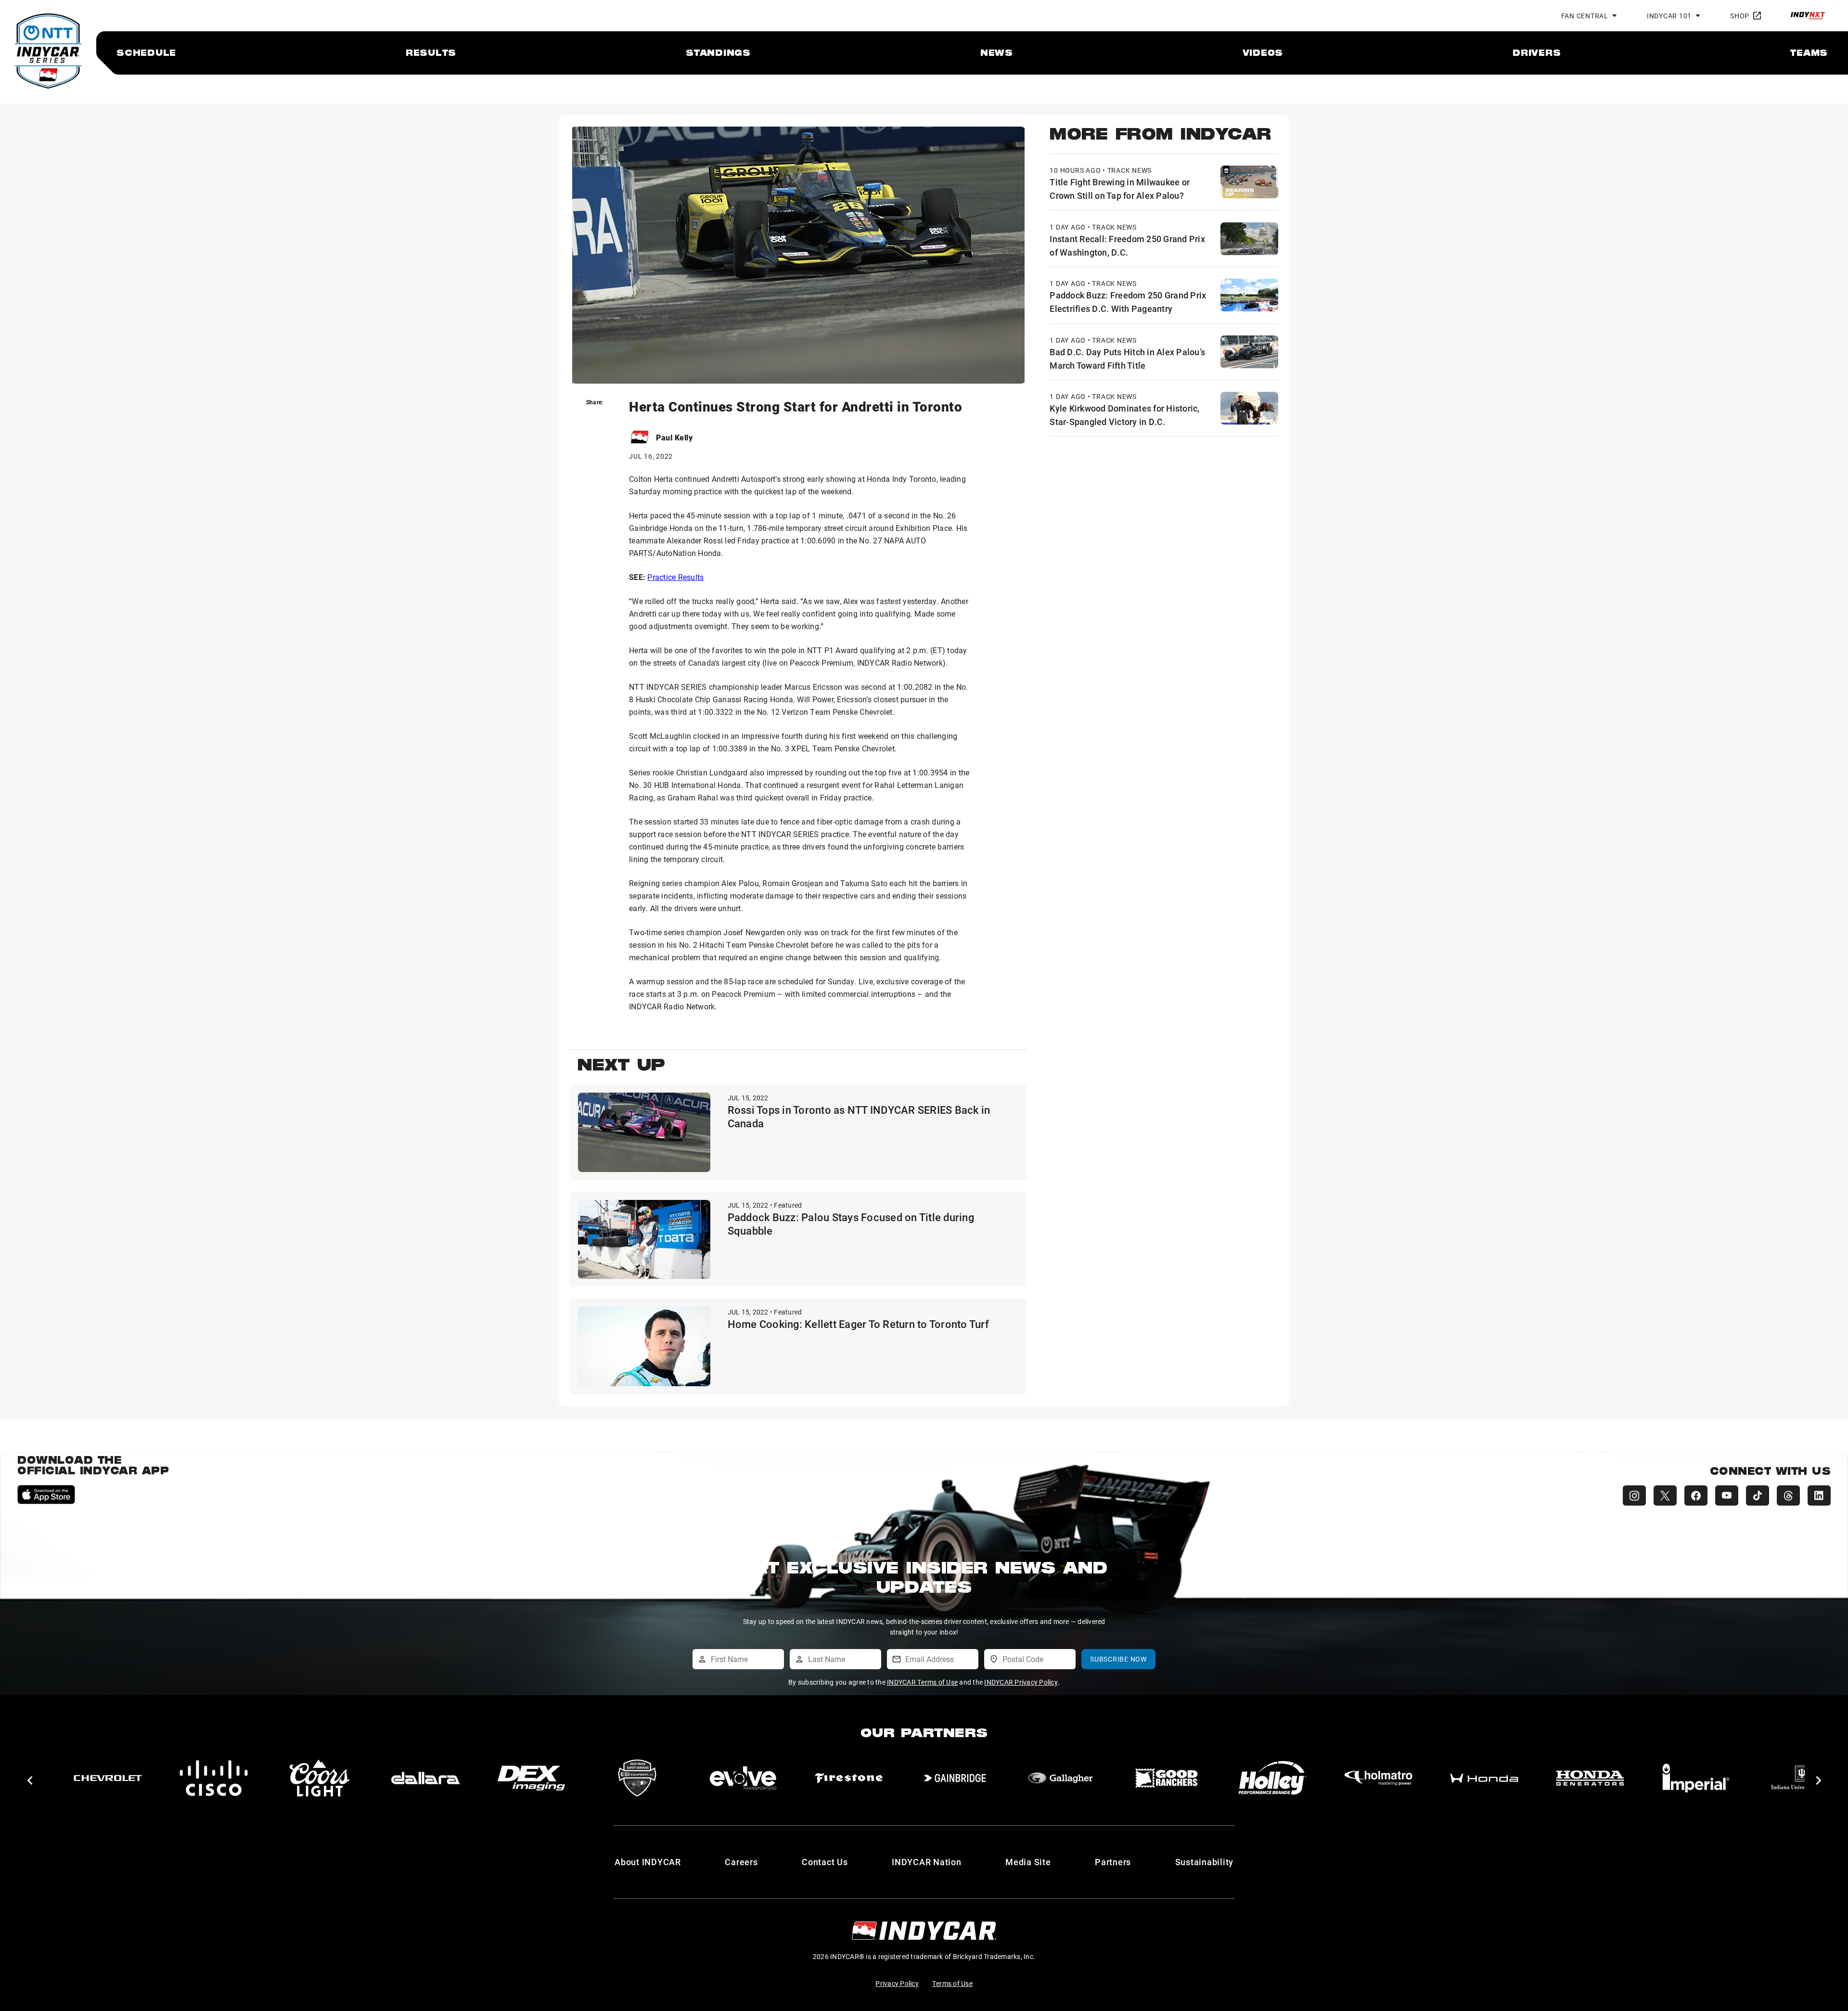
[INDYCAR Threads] (1788, 1495)
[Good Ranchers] (849, 1778)
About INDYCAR (648, 1862)
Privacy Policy (897, 1983)
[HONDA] (1167, 1778)
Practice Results (675, 577)
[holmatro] (1061, 1778)
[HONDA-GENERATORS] (1272, 1778)
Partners (1113, 1862)
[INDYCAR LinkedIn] (1819, 1495)
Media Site (1028, 1862)
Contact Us (825, 1862)
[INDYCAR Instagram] (1634, 1495)
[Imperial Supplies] (1378, 1778)
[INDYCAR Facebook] (1696, 1495)
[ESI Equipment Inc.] (320, 1778)
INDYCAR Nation (927, 1862)
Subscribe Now (1118, 1659)
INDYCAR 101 (1669, 16)
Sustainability (1205, 1862)
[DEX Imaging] (214, 1778)
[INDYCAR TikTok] (1758, 1495)
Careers (741, 1862)
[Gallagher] (743, 1778)
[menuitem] (146, 52)
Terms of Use (952, 1983)
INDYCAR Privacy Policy (1021, 1682)
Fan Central (1585, 16)
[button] (30, 1780)
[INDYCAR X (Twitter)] (1665, 1495)
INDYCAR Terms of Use (922, 1682)
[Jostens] (1590, 1778)
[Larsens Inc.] (1696, 1778)
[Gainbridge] (637, 1778)
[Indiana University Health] (1484, 1778)
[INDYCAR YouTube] (1727, 1495)
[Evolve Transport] (425, 1778)
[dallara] (108, 1778)
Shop (1740, 16)
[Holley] (955, 1778)
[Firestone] (531, 1778)
